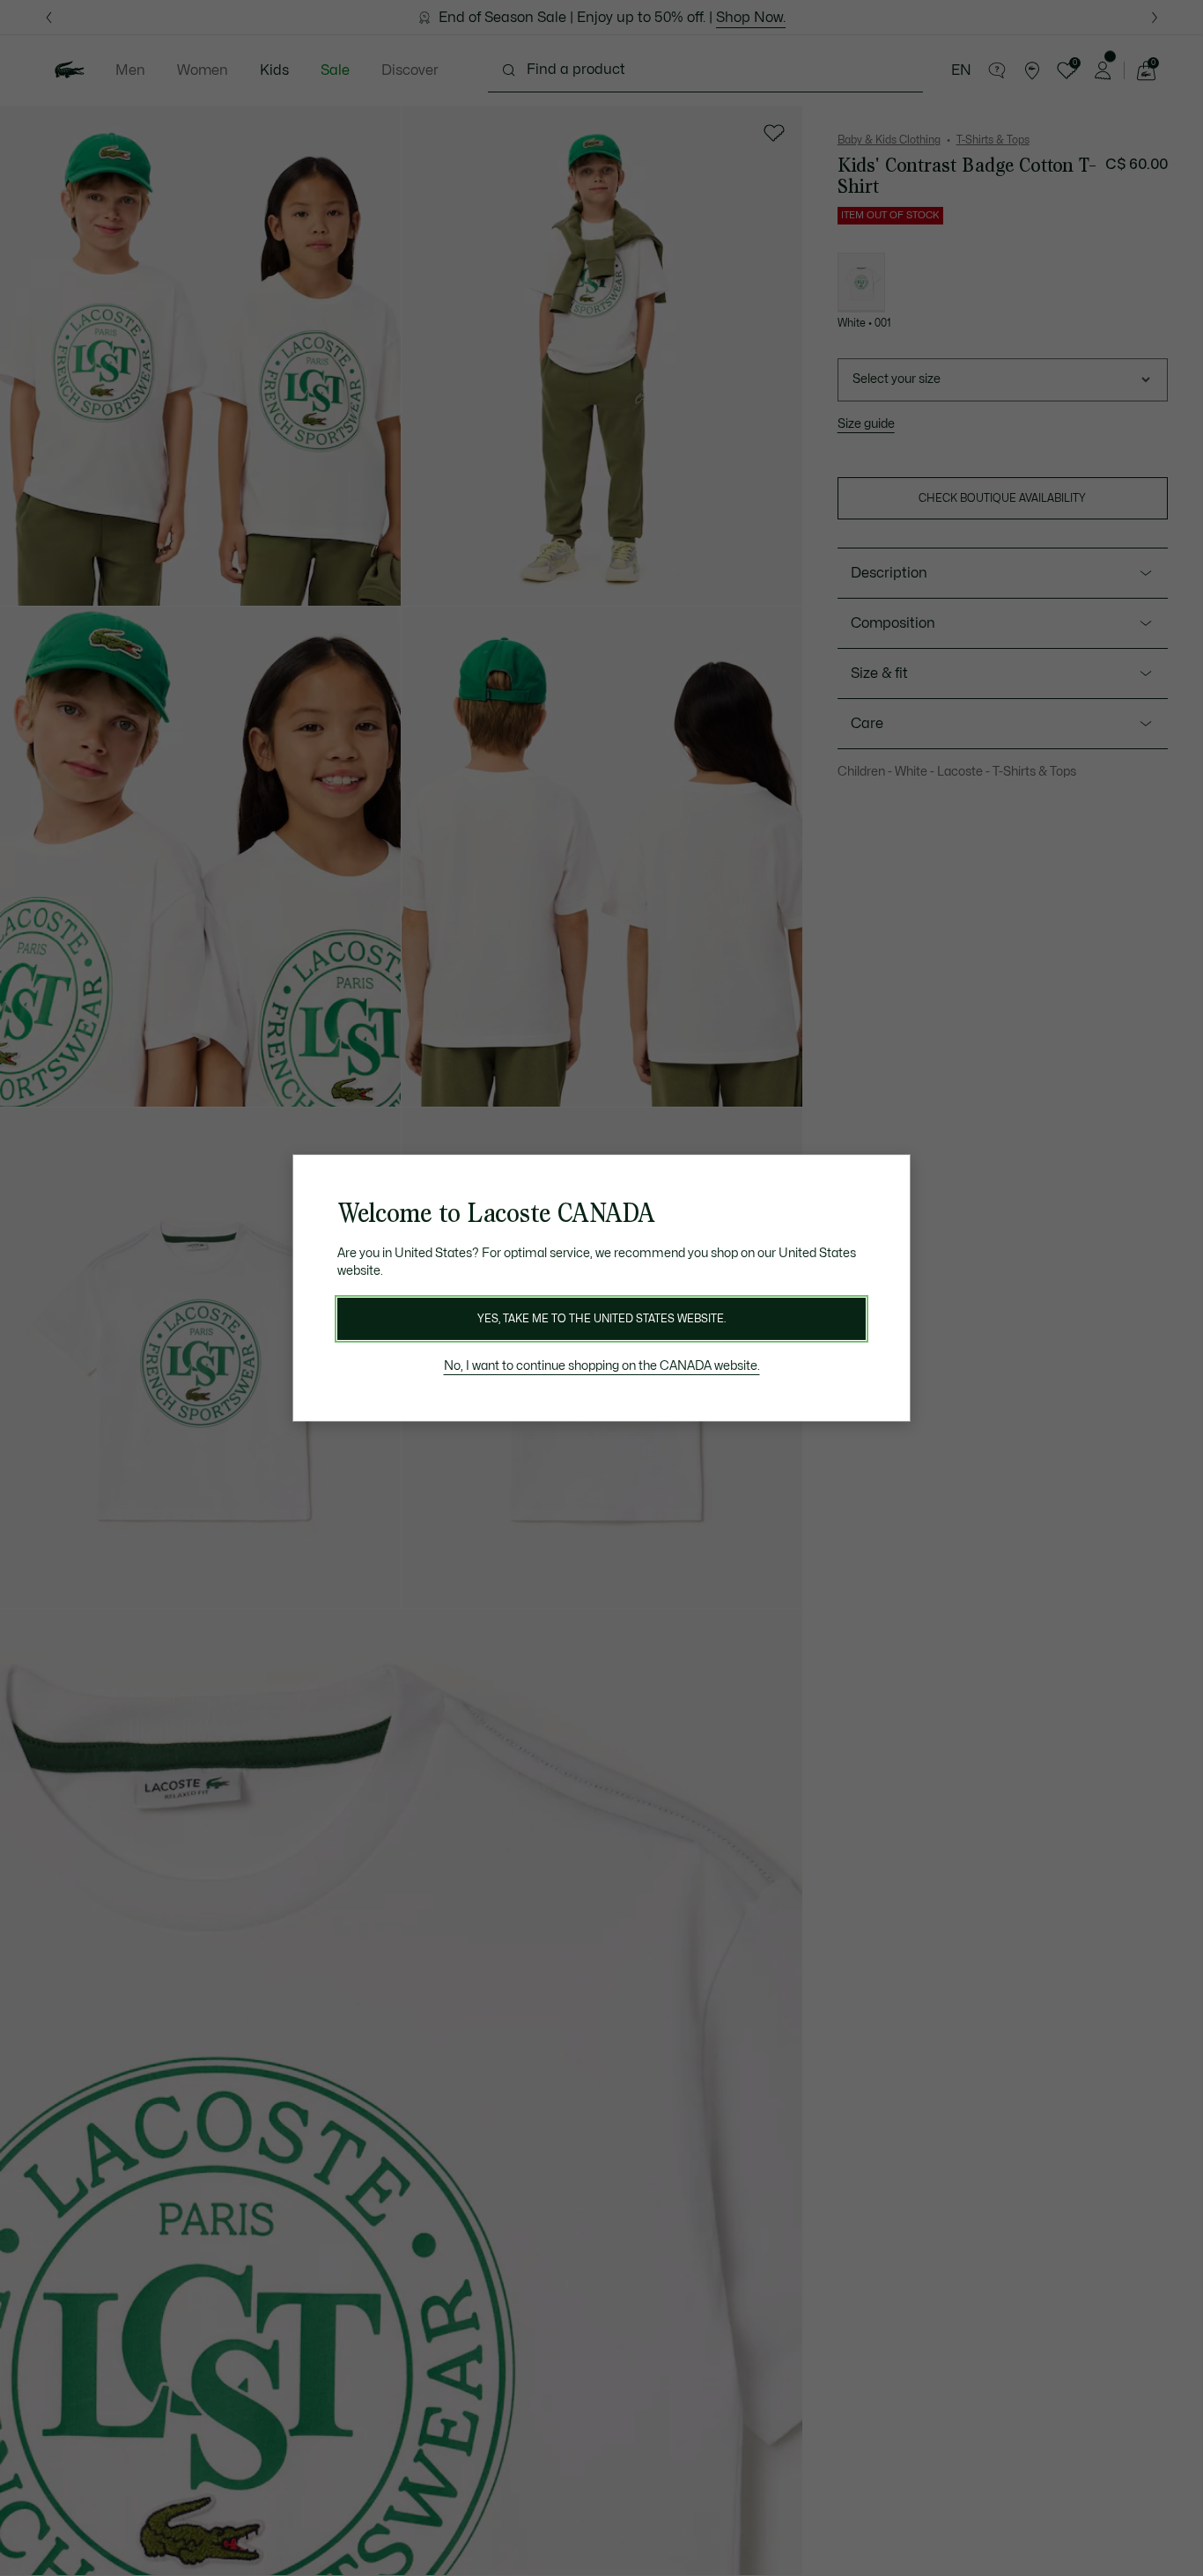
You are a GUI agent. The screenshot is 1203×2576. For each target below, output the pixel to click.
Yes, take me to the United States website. (601, 1319)
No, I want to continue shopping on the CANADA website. (602, 1366)
